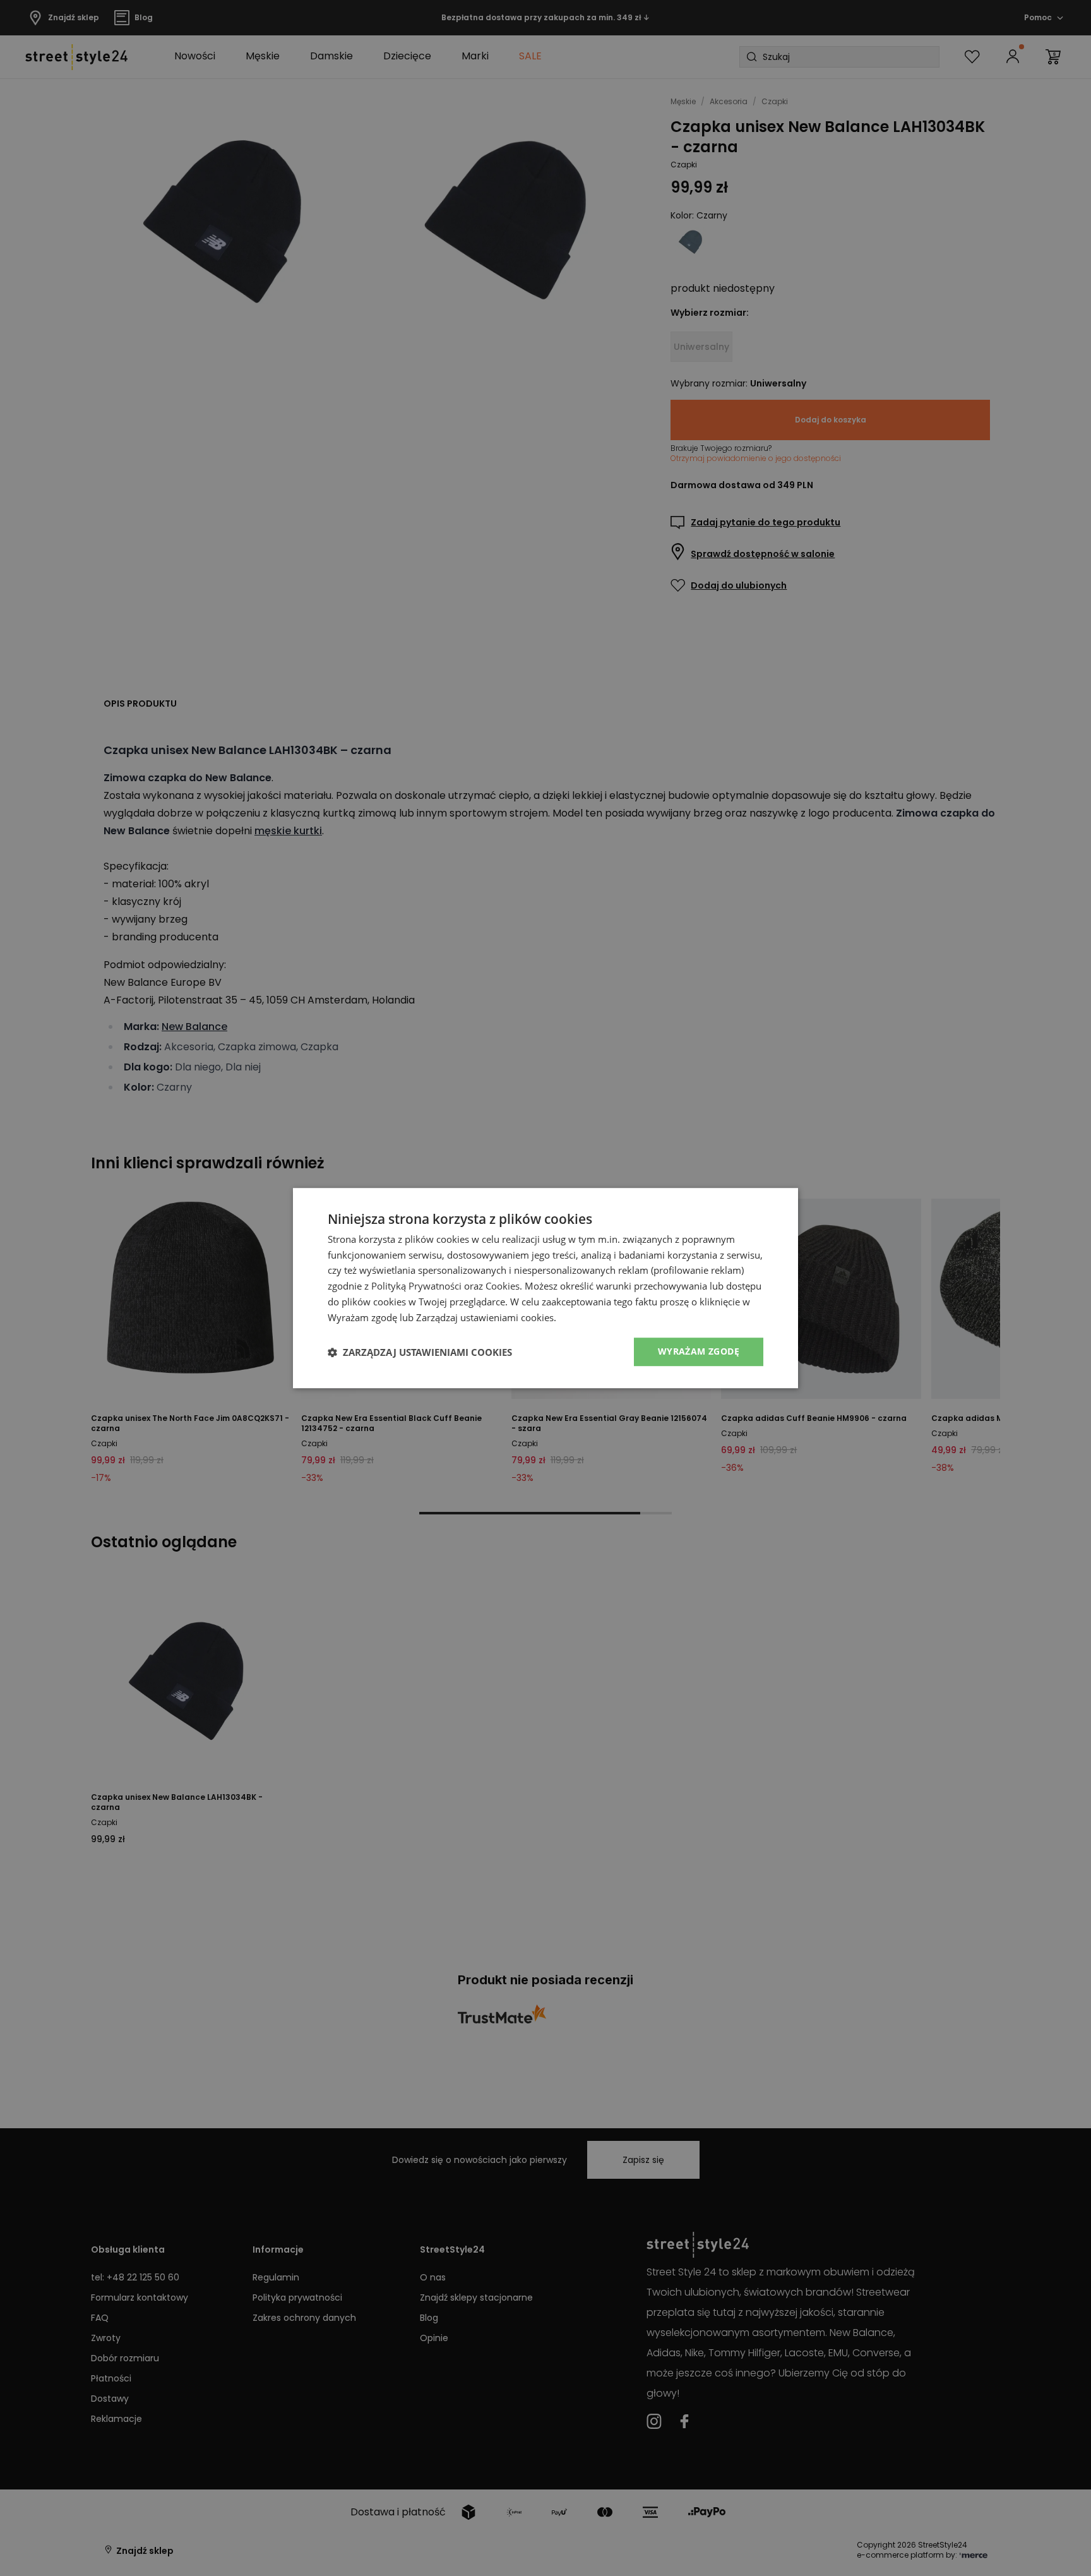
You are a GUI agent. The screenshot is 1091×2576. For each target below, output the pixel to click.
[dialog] (545, 1288)
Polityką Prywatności (416, 1286)
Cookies (503, 1286)
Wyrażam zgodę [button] (699, 1352)
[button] (420, 1352)
